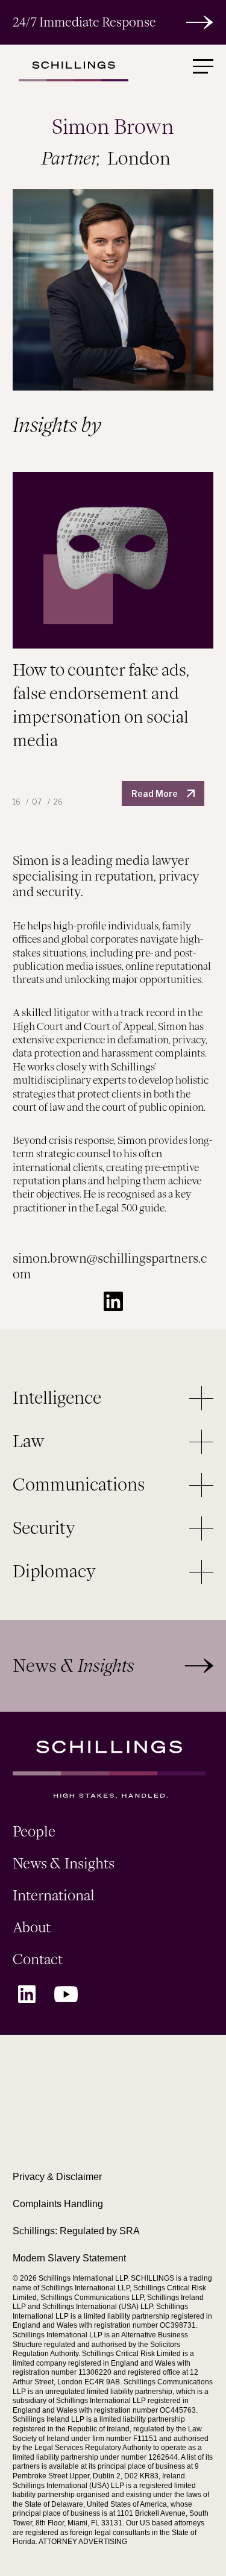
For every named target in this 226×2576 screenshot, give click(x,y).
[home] (71, 70)
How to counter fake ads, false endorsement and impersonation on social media (101, 705)
